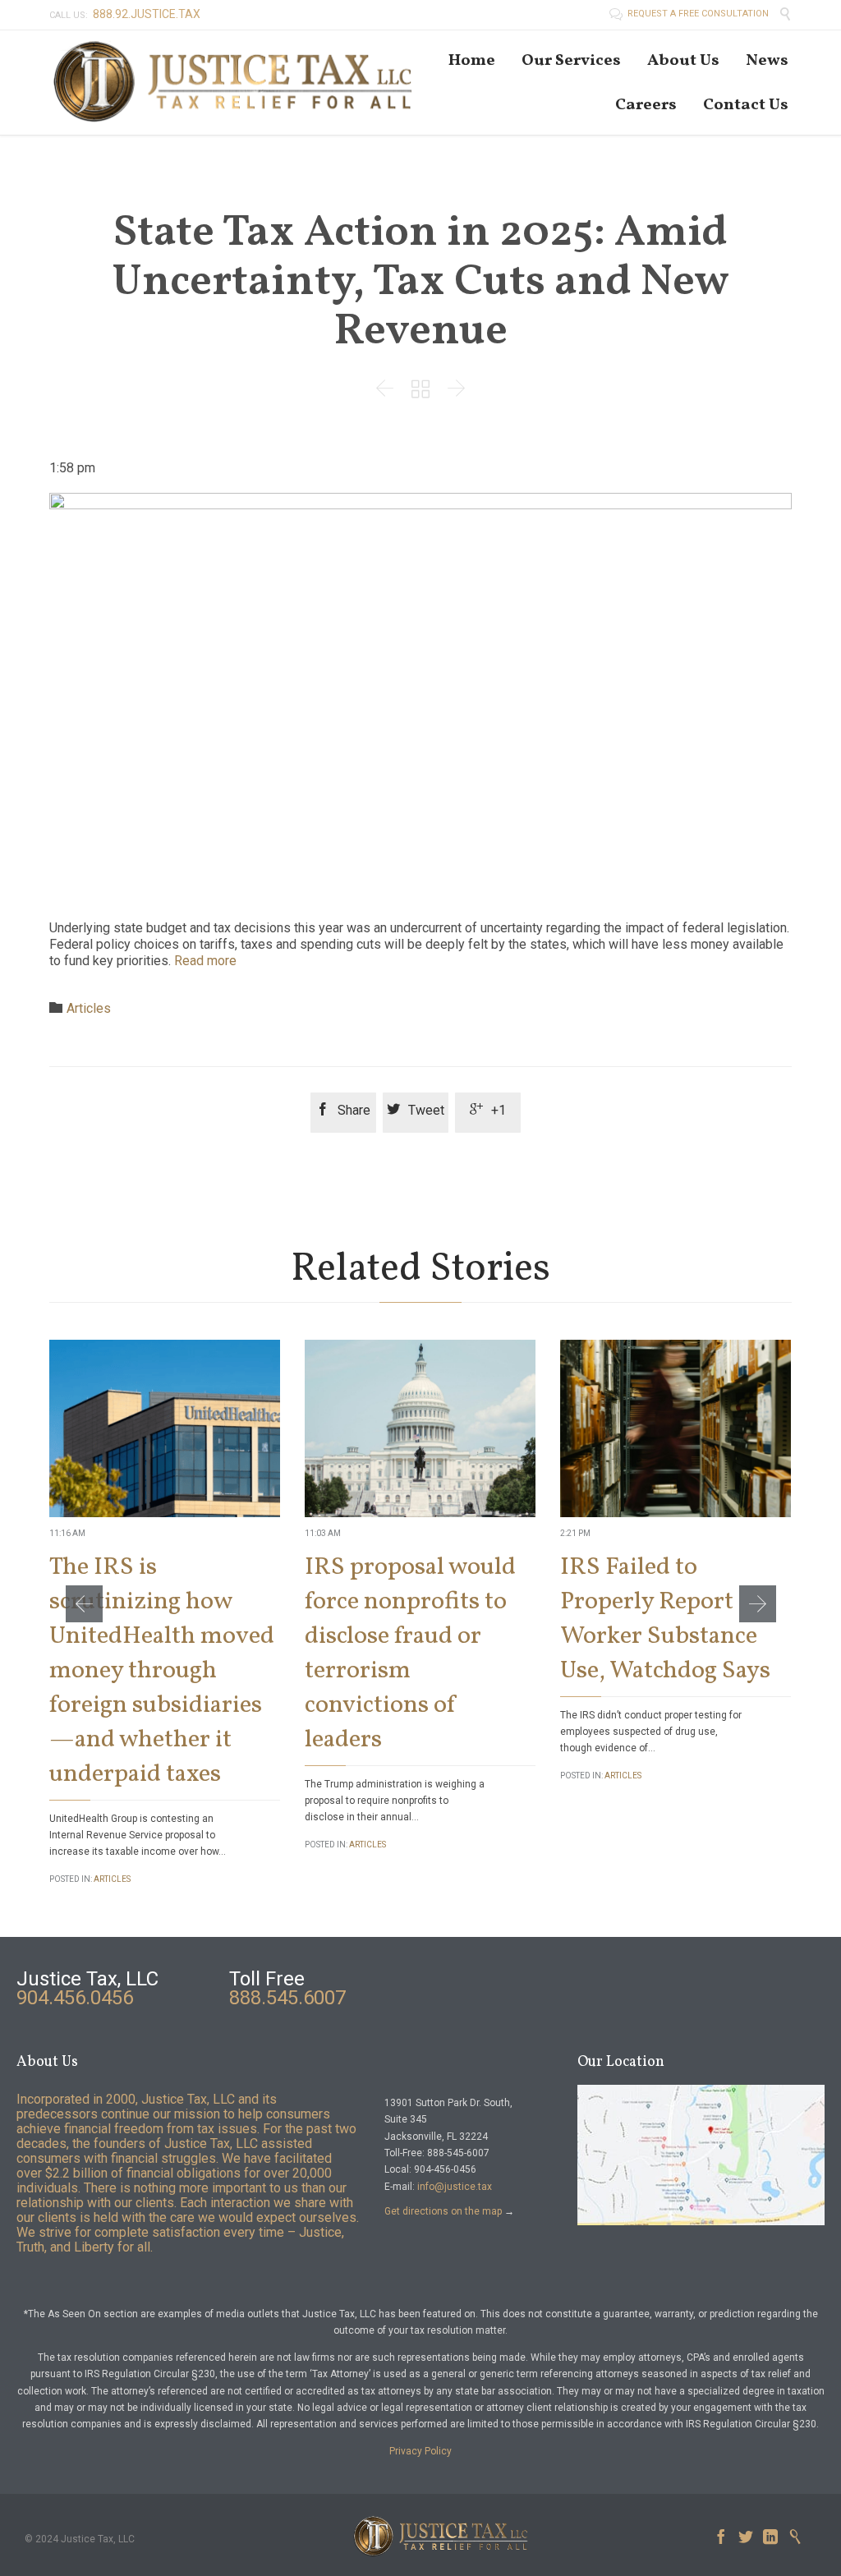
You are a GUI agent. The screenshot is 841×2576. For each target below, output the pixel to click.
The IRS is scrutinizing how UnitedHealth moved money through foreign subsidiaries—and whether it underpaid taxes (162, 1671)
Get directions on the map (443, 2211)
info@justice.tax (455, 2187)
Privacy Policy (420, 2451)
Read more (205, 961)
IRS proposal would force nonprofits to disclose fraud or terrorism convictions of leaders (410, 1654)
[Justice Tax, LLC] (234, 83)
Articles (89, 1008)
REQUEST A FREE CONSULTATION (690, 14)
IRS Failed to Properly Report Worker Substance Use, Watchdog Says (665, 1619)
